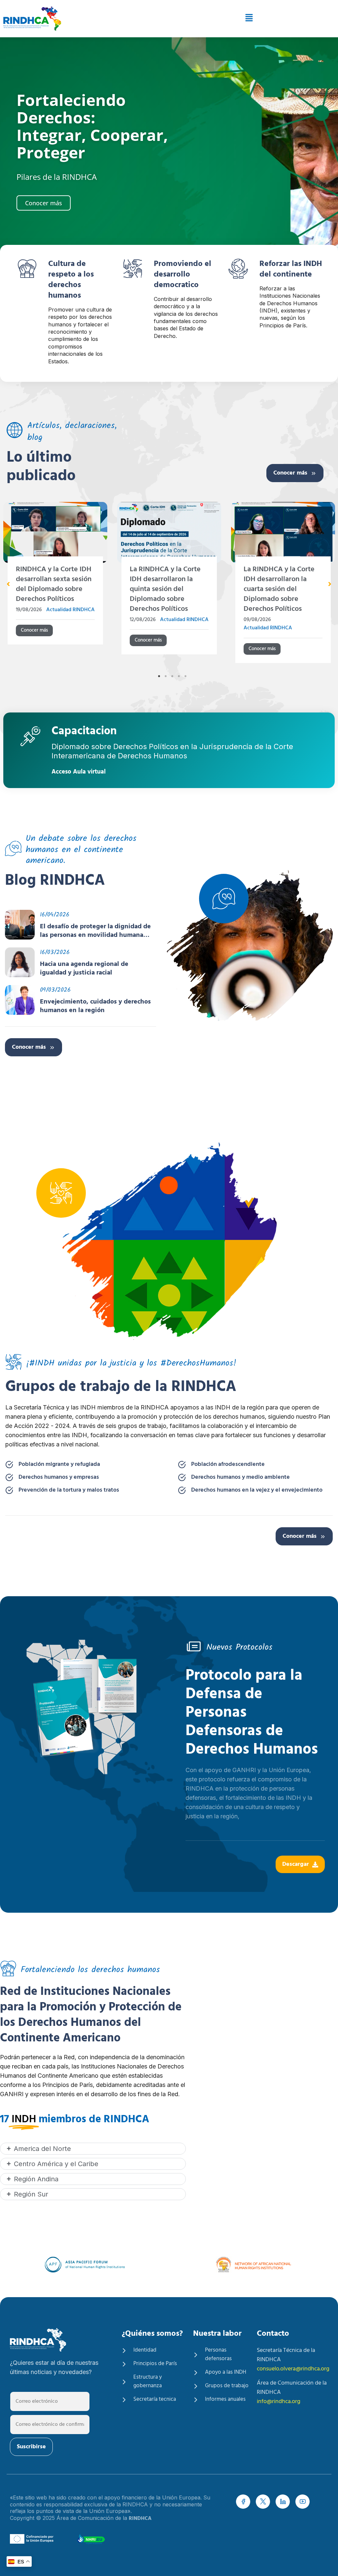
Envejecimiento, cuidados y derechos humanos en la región (95, 1006)
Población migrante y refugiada (59, 1465)
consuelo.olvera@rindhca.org (293, 2369)
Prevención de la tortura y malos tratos (69, 1490)
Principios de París (155, 2364)
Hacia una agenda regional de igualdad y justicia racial (84, 969)
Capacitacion (84, 732)
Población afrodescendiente (228, 1465)
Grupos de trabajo (227, 2386)
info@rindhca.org (279, 2402)
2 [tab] (166, 676)
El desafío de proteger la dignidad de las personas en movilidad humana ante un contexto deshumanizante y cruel (95, 931)
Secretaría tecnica (155, 2399)
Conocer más (290, 473)
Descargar (296, 1864)
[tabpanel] (169, 585)
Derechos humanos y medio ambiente (240, 1477)
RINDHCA (140, 2519)
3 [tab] (172, 676)
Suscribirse (31, 2447)
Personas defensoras (218, 2355)
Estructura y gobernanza (148, 2382)
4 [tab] (179, 676)
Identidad (145, 2350)
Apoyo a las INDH (226, 2372)
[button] (215, 19)
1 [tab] (159, 676)
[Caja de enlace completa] (55, 585)
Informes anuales (225, 2399)
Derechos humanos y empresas (59, 1477)
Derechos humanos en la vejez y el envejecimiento (257, 1490)
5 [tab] (186, 676)
